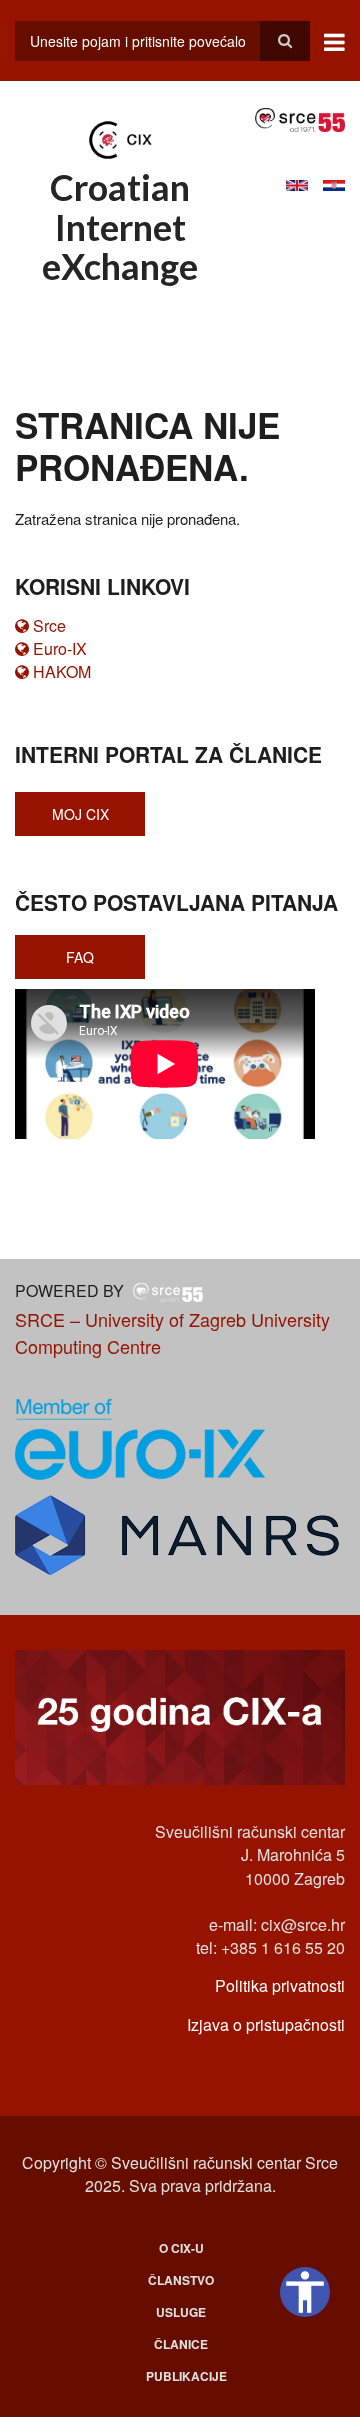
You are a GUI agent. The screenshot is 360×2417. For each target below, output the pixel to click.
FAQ (80, 957)
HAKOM (62, 671)
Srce (49, 625)
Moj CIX (80, 814)
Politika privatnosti (280, 1985)
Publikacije (186, 2376)
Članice (181, 2344)
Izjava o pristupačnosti (266, 2024)
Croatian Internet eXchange (120, 226)
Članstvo (181, 2280)
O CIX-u (181, 2248)
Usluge (181, 2312)
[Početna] (120, 138)
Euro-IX (60, 648)
